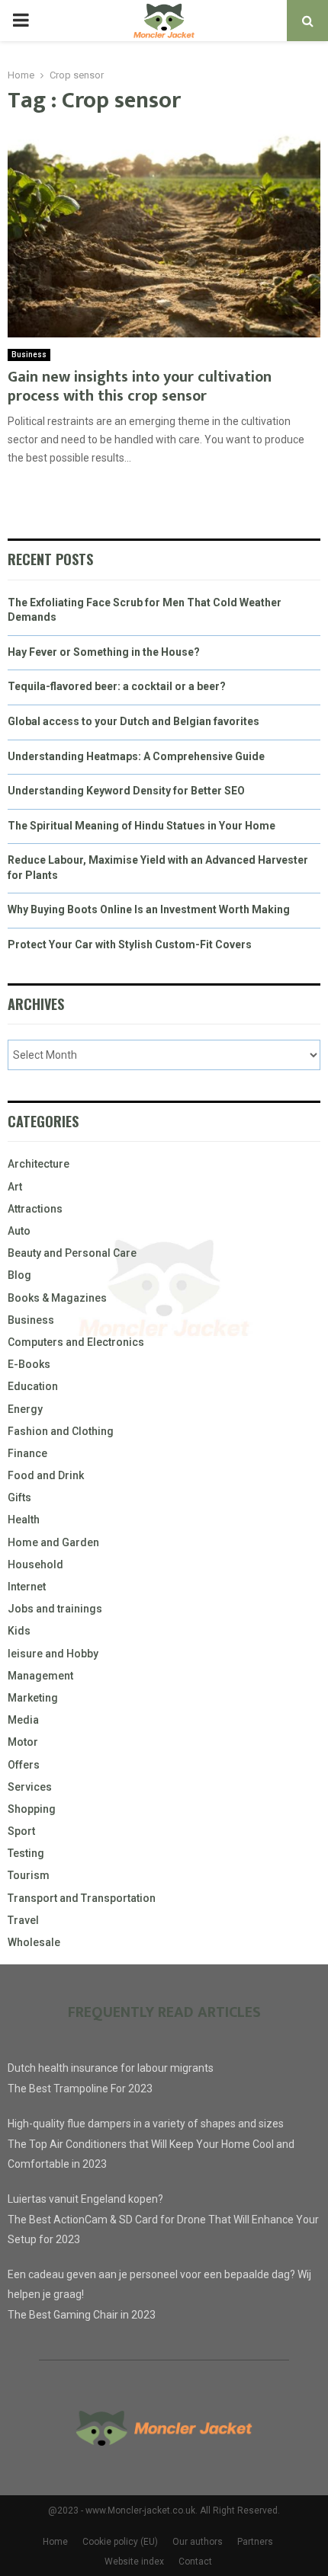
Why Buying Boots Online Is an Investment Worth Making (149, 909)
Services (30, 1787)
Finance (27, 1453)
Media (23, 1720)
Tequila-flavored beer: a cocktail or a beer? (117, 686)
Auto (19, 1231)
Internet (27, 1587)
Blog (19, 1275)
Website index (134, 2562)
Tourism (29, 1875)
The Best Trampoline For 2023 (80, 2089)
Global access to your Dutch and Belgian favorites (133, 721)
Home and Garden (53, 1542)
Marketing (33, 1698)
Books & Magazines (57, 1298)
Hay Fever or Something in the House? (104, 652)
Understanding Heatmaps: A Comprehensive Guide (136, 756)
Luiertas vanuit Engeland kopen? (85, 2199)
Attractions (35, 1209)
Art (15, 1187)
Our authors (198, 2542)
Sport (21, 1831)
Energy (25, 1409)
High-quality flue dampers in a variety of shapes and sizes (146, 2124)
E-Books (29, 1364)
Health (24, 1520)
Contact (195, 2562)
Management (40, 1676)
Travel (23, 1920)
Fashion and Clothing (61, 1431)
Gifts (19, 1497)
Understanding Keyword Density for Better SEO (126, 791)
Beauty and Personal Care (72, 1253)
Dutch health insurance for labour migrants (111, 2068)
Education (33, 1386)
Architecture (39, 1164)
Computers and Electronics (76, 1342)
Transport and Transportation (82, 1898)
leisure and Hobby (53, 1654)
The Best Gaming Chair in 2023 (82, 2315)
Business (29, 355)
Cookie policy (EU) (120, 2542)
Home (55, 2542)
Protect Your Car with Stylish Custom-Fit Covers (130, 944)
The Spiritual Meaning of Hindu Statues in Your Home (141, 826)
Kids (19, 1631)
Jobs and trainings (55, 1609)
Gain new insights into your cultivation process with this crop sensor (140, 387)
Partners (255, 2542)
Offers (24, 1765)
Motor (23, 1742)
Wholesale (34, 1942)
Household (35, 1564)
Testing (26, 1853)
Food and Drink (46, 1475)
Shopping (32, 1809)
